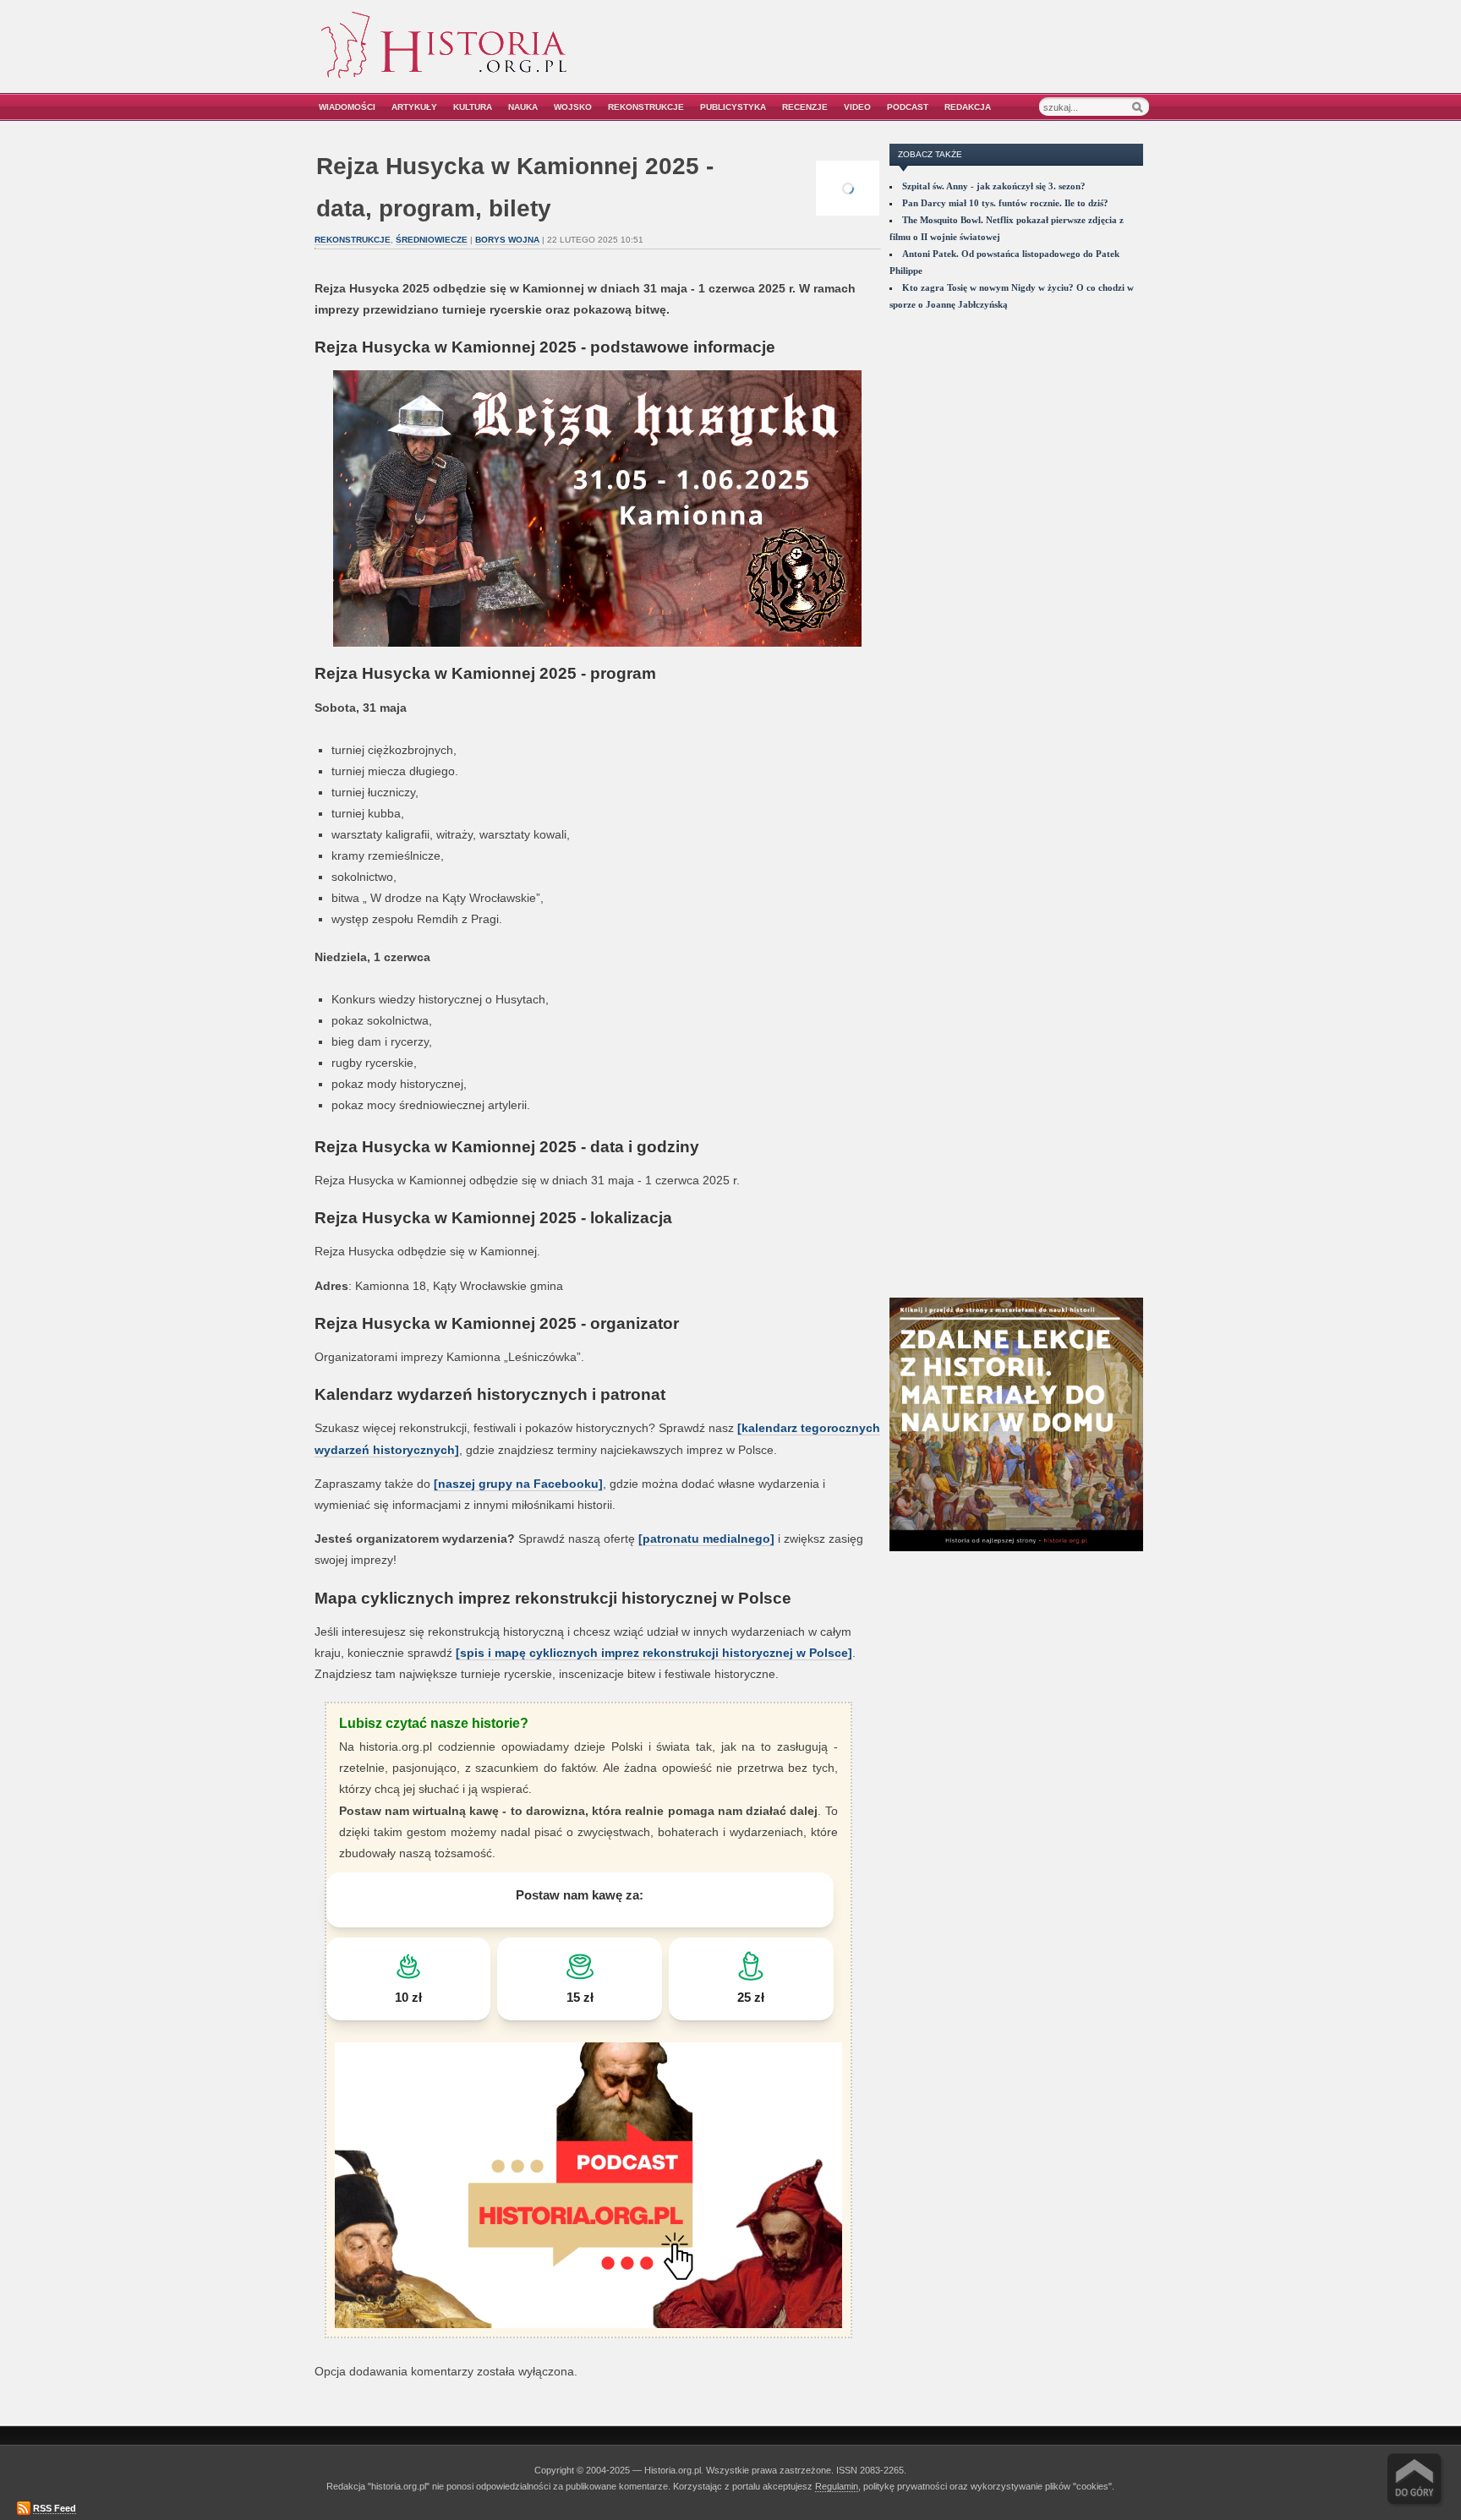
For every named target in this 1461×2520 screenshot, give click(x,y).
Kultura (473, 107)
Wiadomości (347, 107)
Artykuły (414, 107)
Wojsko (573, 107)
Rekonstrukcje (646, 107)
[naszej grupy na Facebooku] (518, 1484)
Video (857, 107)
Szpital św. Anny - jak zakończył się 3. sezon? (994, 186)
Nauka (523, 107)
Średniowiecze (432, 240)
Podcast (908, 107)
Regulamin (837, 2486)
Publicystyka (733, 107)
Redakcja (968, 107)
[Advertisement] (956, 57)
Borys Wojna (507, 240)
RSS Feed (55, 2508)
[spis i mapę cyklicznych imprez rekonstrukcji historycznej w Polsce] (654, 1653)
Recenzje (805, 107)
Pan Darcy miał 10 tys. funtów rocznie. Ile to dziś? (1005, 203)
